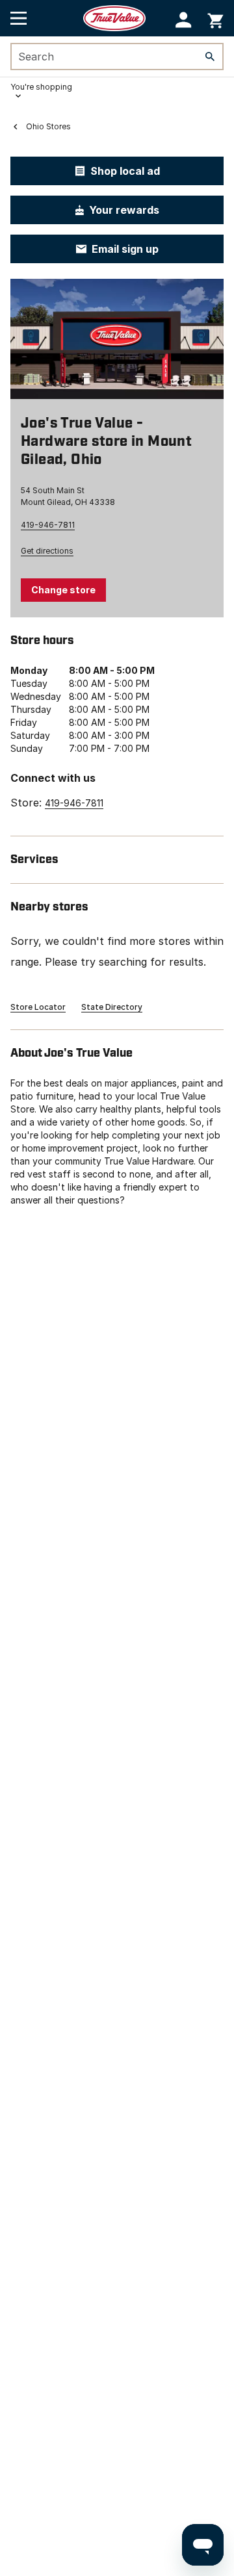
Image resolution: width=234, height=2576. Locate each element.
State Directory (112, 1007)
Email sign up (125, 249)
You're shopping (41, 87)
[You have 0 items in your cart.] (215, 19)
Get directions (47, 551)
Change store (63, 590)
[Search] (210, 57)
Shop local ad (125, 171)
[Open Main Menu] (19, 18)
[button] (184, 20)
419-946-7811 (48, 525)
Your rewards (124, 210)
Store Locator (38, 1007)
